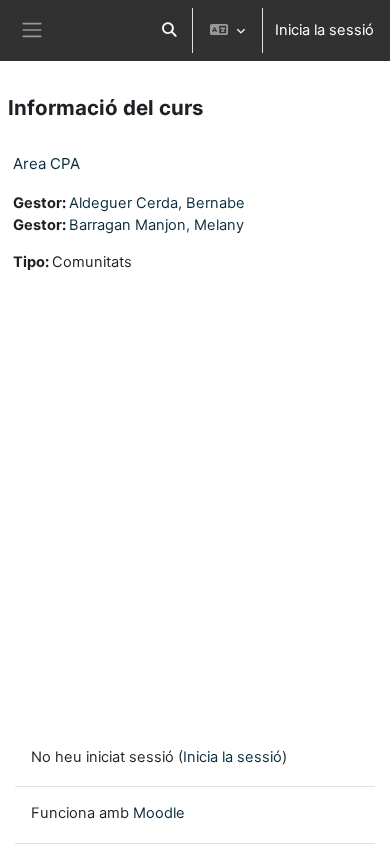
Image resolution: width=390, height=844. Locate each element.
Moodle (159, 813)
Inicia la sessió (324, 30)
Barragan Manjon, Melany (156, 225)
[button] (169, 30)
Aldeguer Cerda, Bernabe (157, 203)
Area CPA (46, 163)
